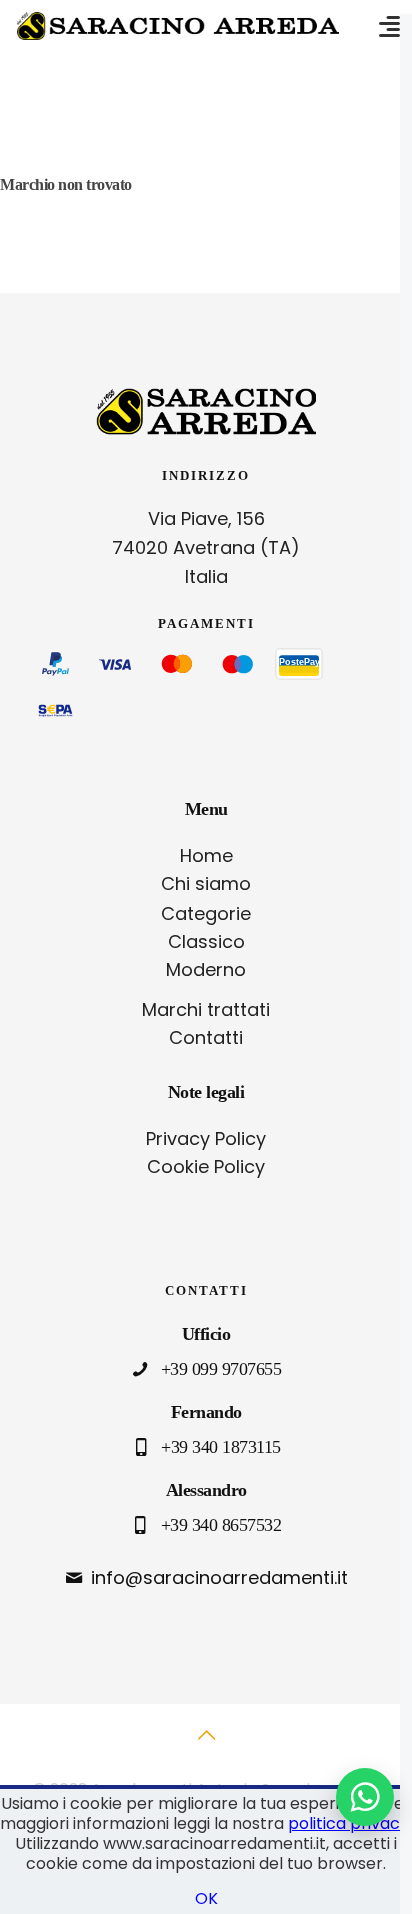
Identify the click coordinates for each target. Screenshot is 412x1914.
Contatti (206, 1037)
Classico (206, 941)
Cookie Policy (206, 1166)
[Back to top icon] (206, 1746)
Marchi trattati (206, 1009)
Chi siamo (206, 883)
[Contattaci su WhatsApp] (365, 1797)
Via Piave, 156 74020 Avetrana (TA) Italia (206, 547)
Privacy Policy (206, 1138)
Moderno (206, 969)
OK (206, 1898)
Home (206, 855)
